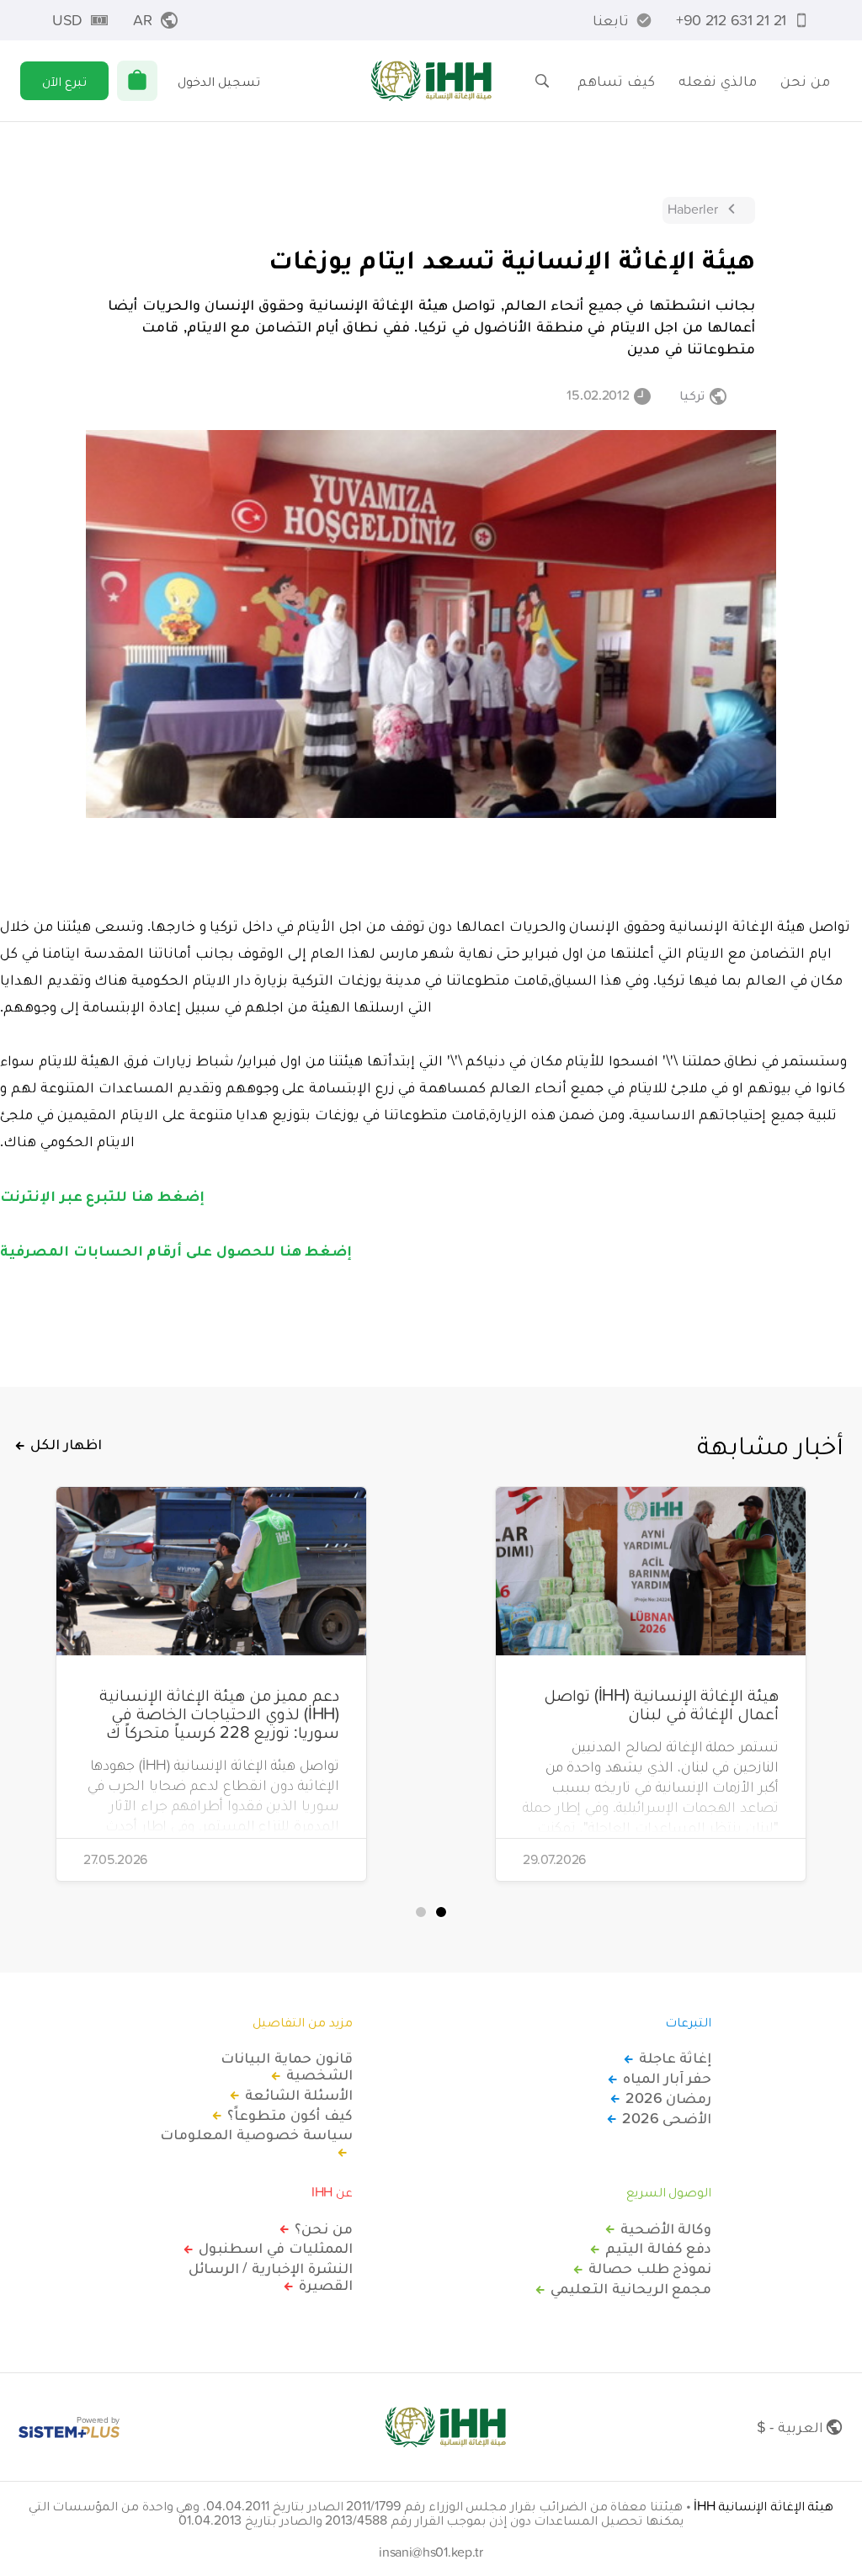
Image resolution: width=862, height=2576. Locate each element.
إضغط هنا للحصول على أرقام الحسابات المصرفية (176, 1250)
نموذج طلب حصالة (650, 2268)
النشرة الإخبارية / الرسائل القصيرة (271, 2276)
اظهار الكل (66, 1444)
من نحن (805, 80)
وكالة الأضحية (666, 2228)
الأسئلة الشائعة (299, 2095)
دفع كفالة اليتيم (658, 2248)
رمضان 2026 (668, 2098)
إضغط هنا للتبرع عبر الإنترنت (102, 1195)
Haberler (693, 209)
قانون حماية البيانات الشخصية (286, 2066)
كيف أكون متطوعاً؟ (290, 2115)
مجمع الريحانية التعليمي (631, 2288)
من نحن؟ (324, 2228)
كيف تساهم (616, 80)
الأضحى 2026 (667, 2118)
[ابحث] (542, 81)
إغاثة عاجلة (675, 2058)
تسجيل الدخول (219, 81)
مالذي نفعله (718, 80)
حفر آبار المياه (667, 2078)
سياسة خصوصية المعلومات (256, 2135)
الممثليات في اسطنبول (275, 2248)
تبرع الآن (64, 81)
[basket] (137, 81)
